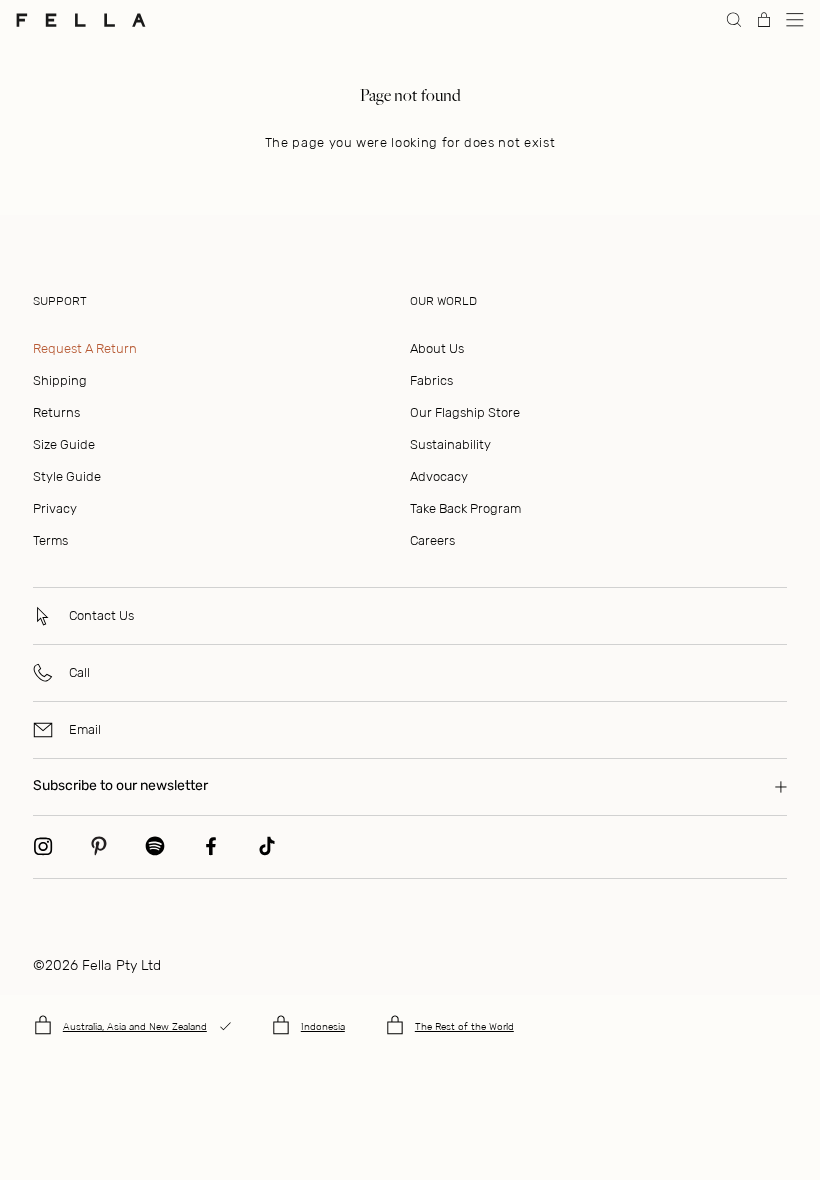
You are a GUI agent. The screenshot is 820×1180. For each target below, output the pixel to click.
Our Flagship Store (465, 412)
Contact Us (101, 615)
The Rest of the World (464, 1027)
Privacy (55, 508)
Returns (56, 412)
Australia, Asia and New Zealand (135, 1027)
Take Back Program (465, 508)
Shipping (60, 380)
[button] (795, 20)
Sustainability (450, 444)
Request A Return (85, 348)
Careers (432, 540)
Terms (50, 540)
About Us (437, 348)
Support (60, 301)
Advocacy (439, 476)
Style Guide (67, 476)
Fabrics (431, 380)
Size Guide (64, 444)
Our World (443, 301)
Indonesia (323, 1027)
